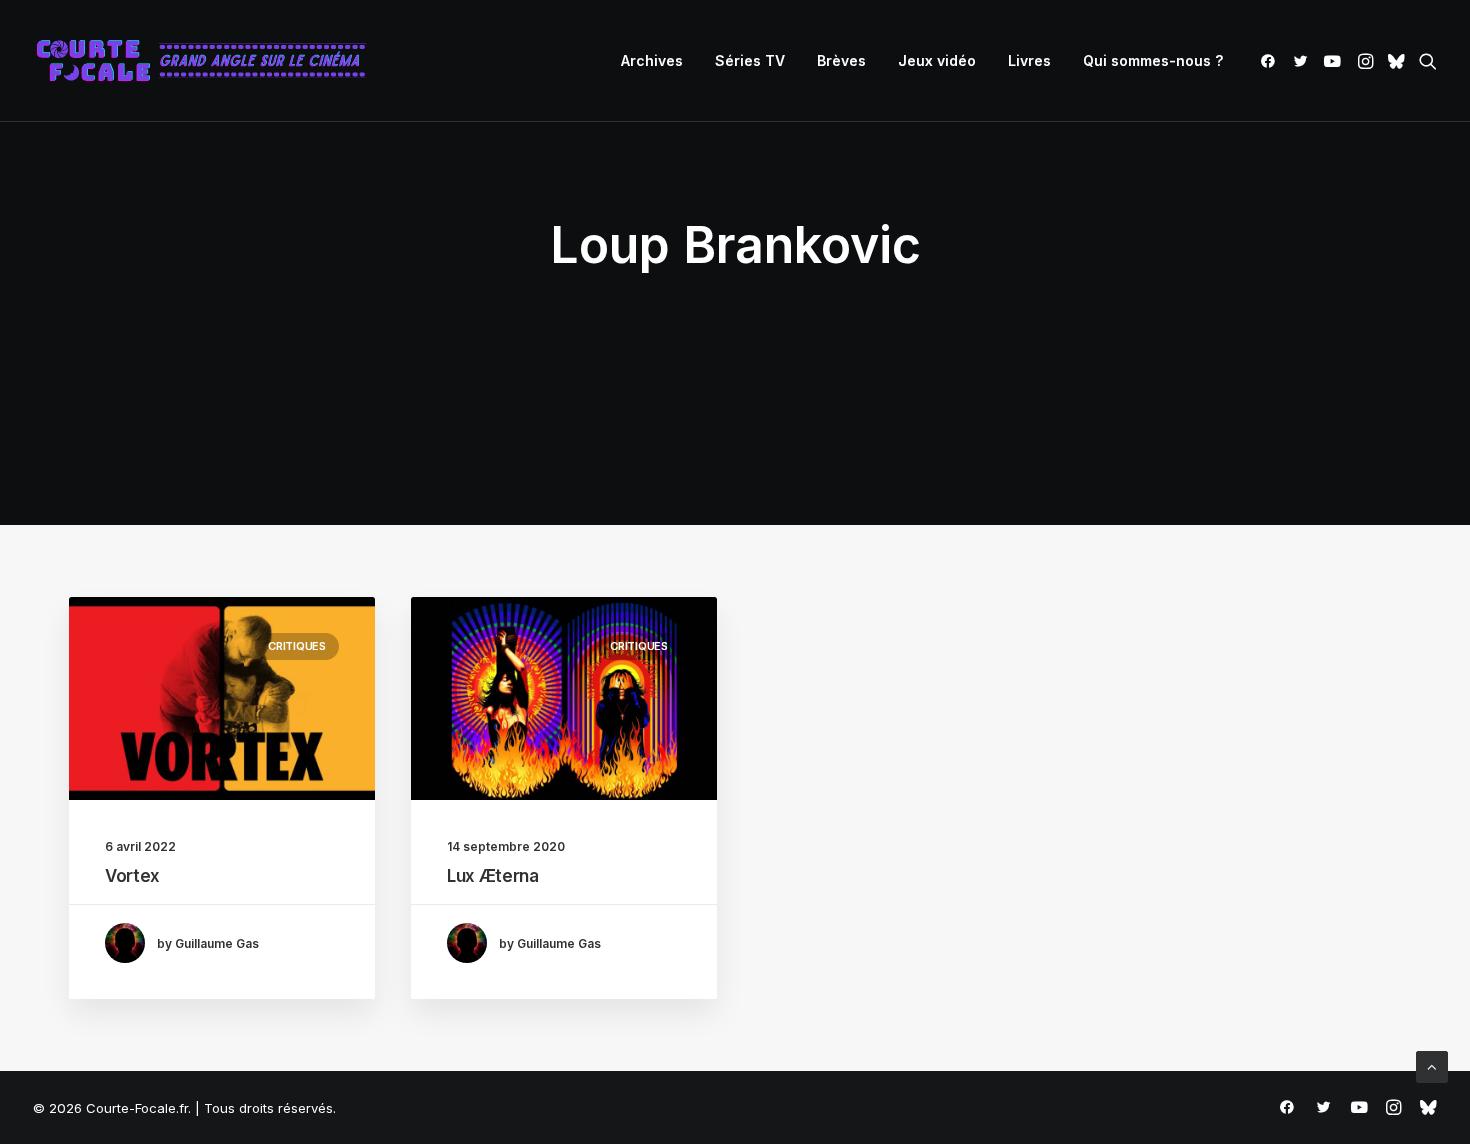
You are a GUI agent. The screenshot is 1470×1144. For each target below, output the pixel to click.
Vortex (132, 876)
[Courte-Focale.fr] (208, 61)
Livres (1029, 60)
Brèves (841, 60)
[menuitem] (652, 61)
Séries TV (750, 60)
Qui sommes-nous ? (1153, 60)
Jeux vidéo (937, 60)
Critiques (297, 646)
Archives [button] (652, 60)
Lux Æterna (493, 876)
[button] (1271, 61)
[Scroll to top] (1432, 1065)
